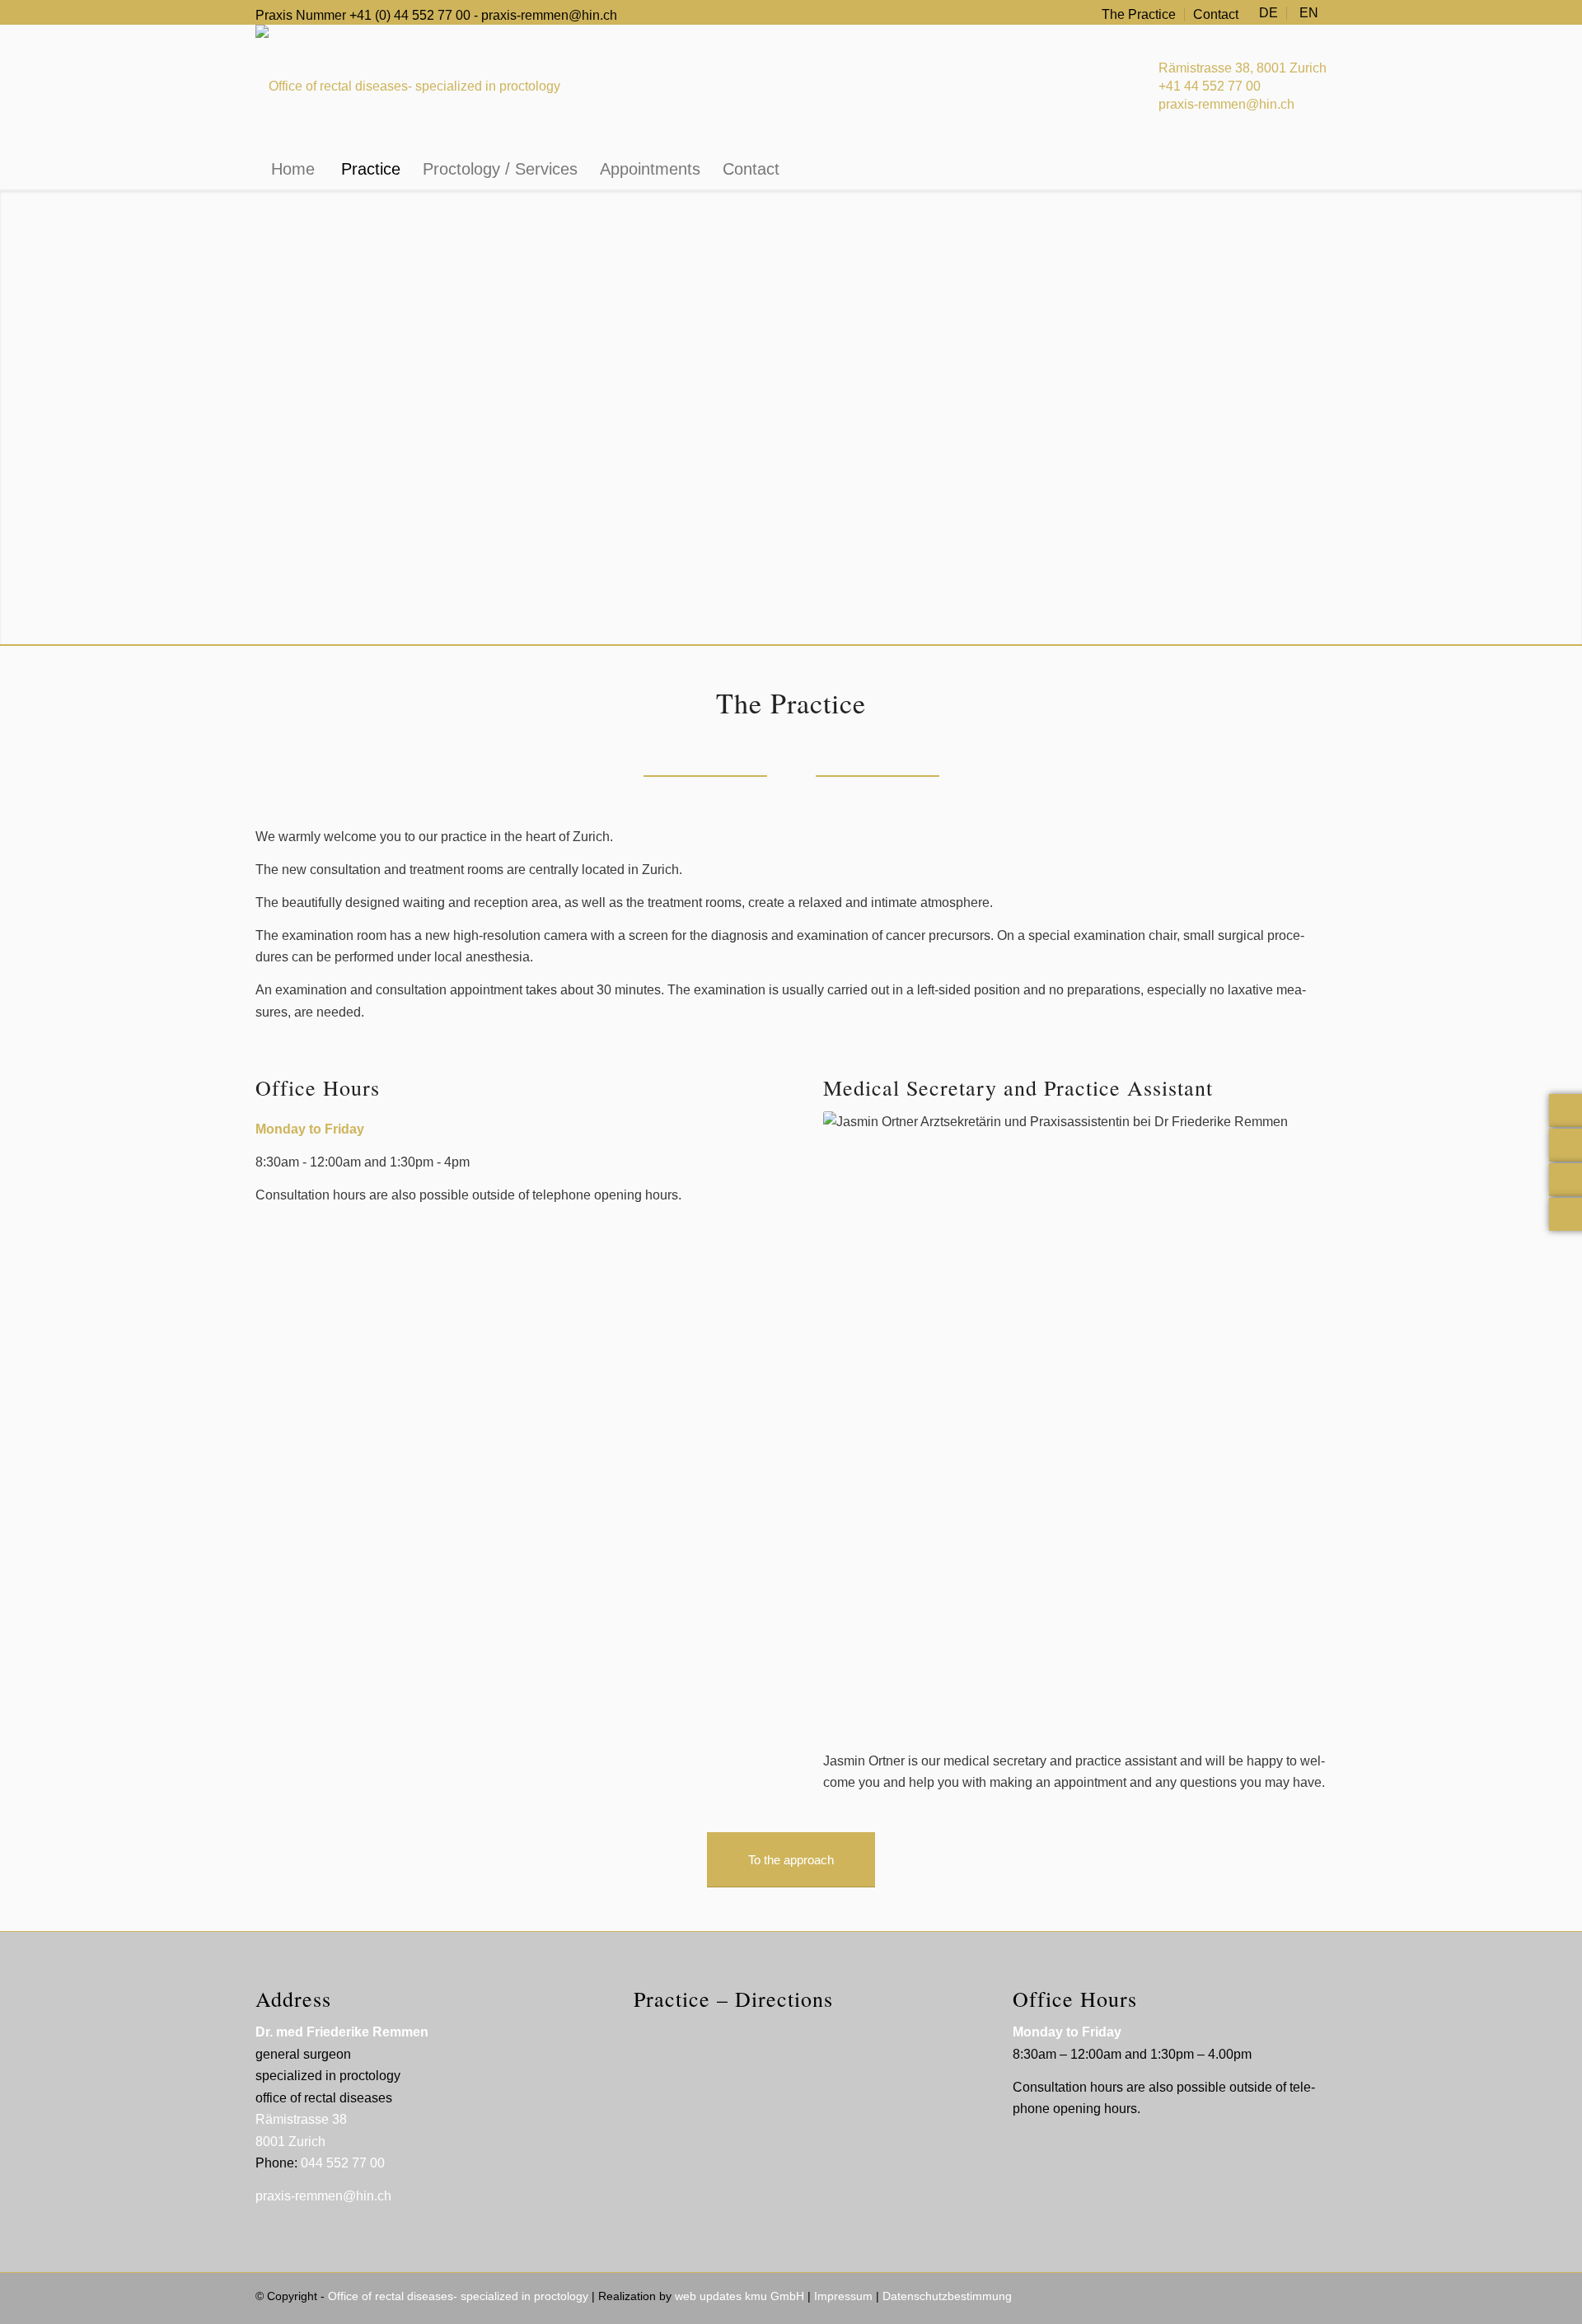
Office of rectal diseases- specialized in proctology (458, 2296)
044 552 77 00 (343, 2163)
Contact (1216, 14)
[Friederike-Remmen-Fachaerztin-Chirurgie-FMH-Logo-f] (408, 87)
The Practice (1139, 14)
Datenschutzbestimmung (947, 2296)
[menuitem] (1139, 15)
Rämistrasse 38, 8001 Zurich (1243, 68)
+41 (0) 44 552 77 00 (410, 15)
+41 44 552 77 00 (1210, 86)
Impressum (843, 2296)
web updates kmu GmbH (740, 2296)
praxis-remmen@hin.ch (549, 15)
